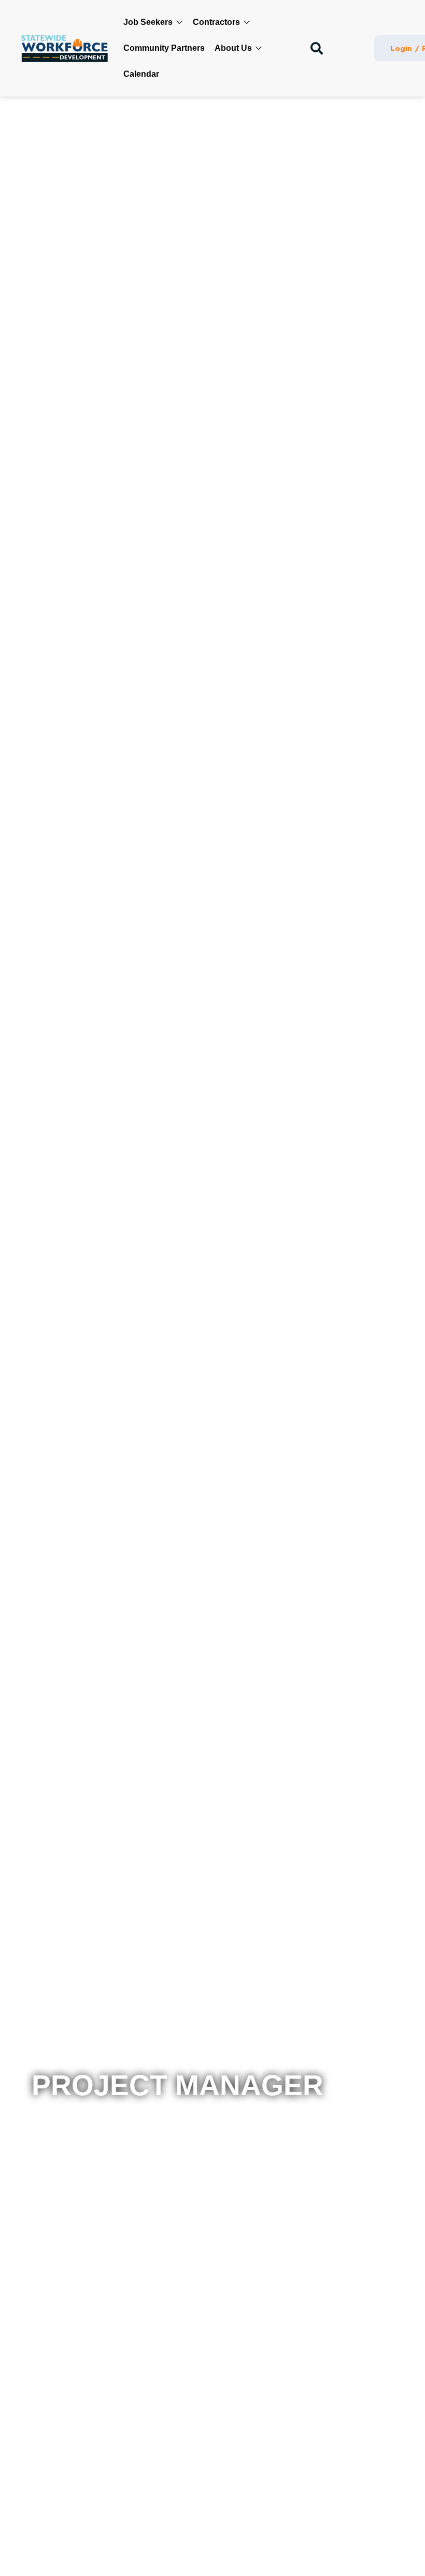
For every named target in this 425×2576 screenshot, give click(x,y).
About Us (234, 48)
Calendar (141, 74)
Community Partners (164, 48)
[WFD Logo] (65, 49)
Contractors (217, 22)
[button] (317, 48)
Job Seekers (149, 22)
